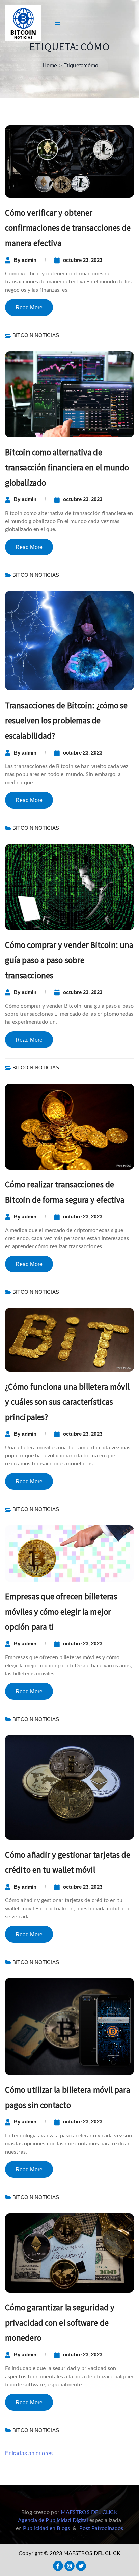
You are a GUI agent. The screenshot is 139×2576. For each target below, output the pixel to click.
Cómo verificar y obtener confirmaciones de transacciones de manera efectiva (68, 228)
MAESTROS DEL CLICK (89, 2512)
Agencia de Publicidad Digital (53, 2520)
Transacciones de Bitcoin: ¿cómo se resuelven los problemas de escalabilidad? (66, 720)
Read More (29, 308)
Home (50, 66)
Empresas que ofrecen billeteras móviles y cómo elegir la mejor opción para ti (61, 1612)
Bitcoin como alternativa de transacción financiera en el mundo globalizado (67, 467)
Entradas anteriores (29, 2453)
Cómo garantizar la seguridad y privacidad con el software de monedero (60, 2323)
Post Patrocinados (101, 2528)
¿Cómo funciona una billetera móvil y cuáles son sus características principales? (67, 1402)
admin (29, 260)
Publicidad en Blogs (46, 2528)
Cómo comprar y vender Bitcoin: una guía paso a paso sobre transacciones (69, 960)
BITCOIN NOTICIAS (36, 335)
